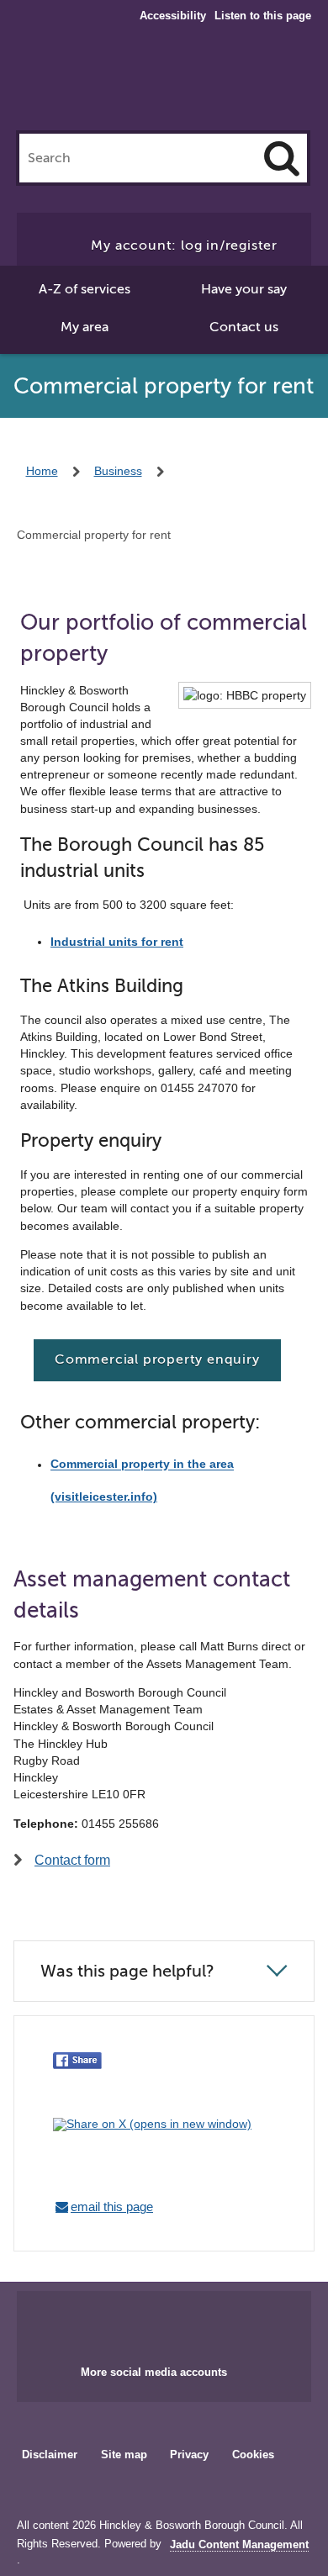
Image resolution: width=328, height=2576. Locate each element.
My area (85, 327)
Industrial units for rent (117, 942)
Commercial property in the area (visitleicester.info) (142, 1481)
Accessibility (173, 16)
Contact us (244, 327)
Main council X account (184, 2323)
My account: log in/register (184, 245)
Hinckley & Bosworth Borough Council (164, 82)
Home (42, 471)
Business (118, 471)
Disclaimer (50, 2455)
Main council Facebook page (129, 2323)
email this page (112, 2206)
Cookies (253, 2455)
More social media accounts (154, 2372)
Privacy (189, 2455)
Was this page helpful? (127, 1971)
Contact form (72, 1860)
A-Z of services (85, 289)
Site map (124, 2455)
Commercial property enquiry (157, 1359)
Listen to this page (263, 16)
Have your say (244, 289)
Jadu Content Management (239, 2545)
